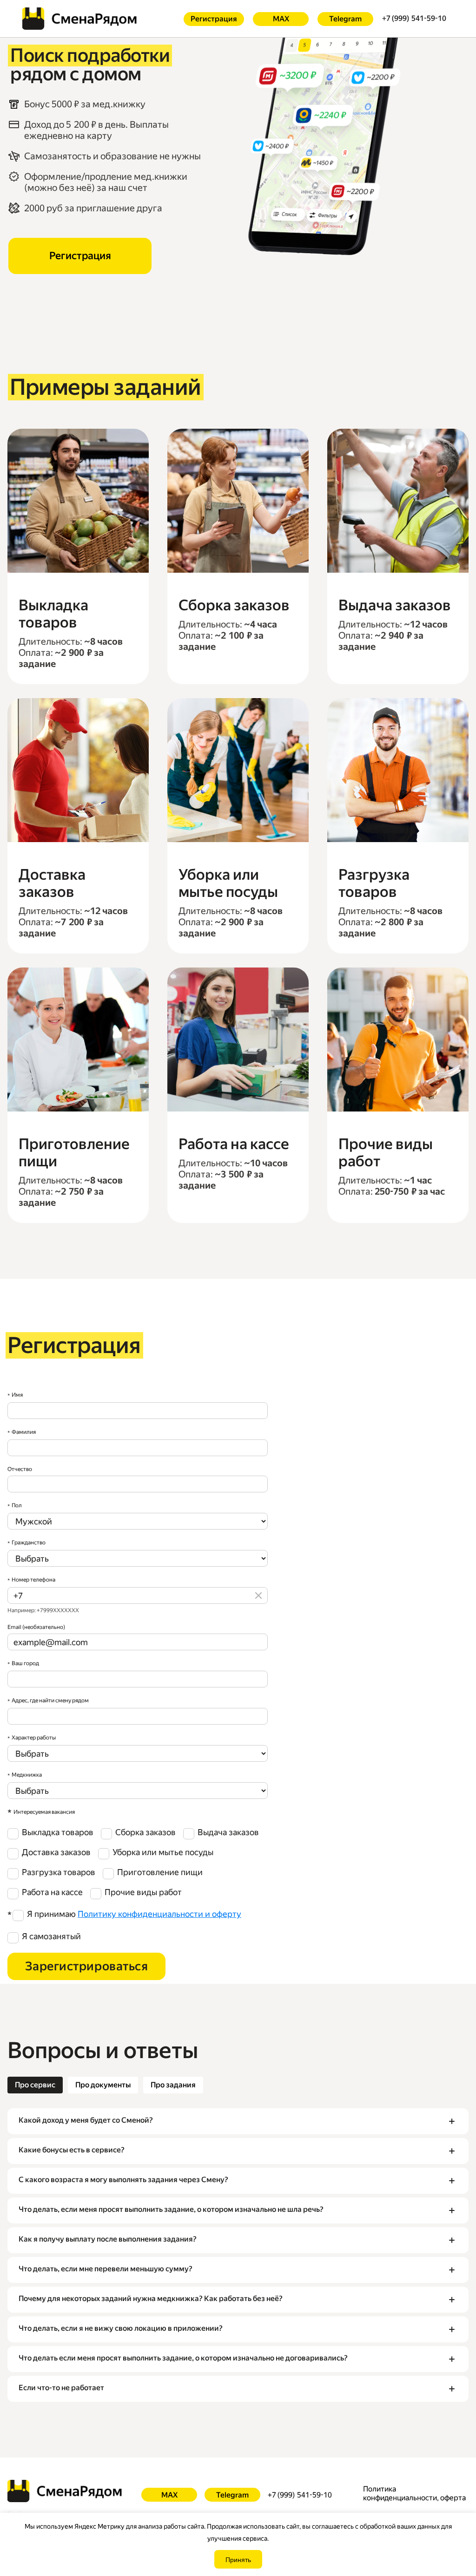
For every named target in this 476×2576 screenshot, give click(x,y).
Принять (238, 2559)
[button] (238, 2121)
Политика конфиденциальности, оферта (414, 2493)
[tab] (35, 2085)
